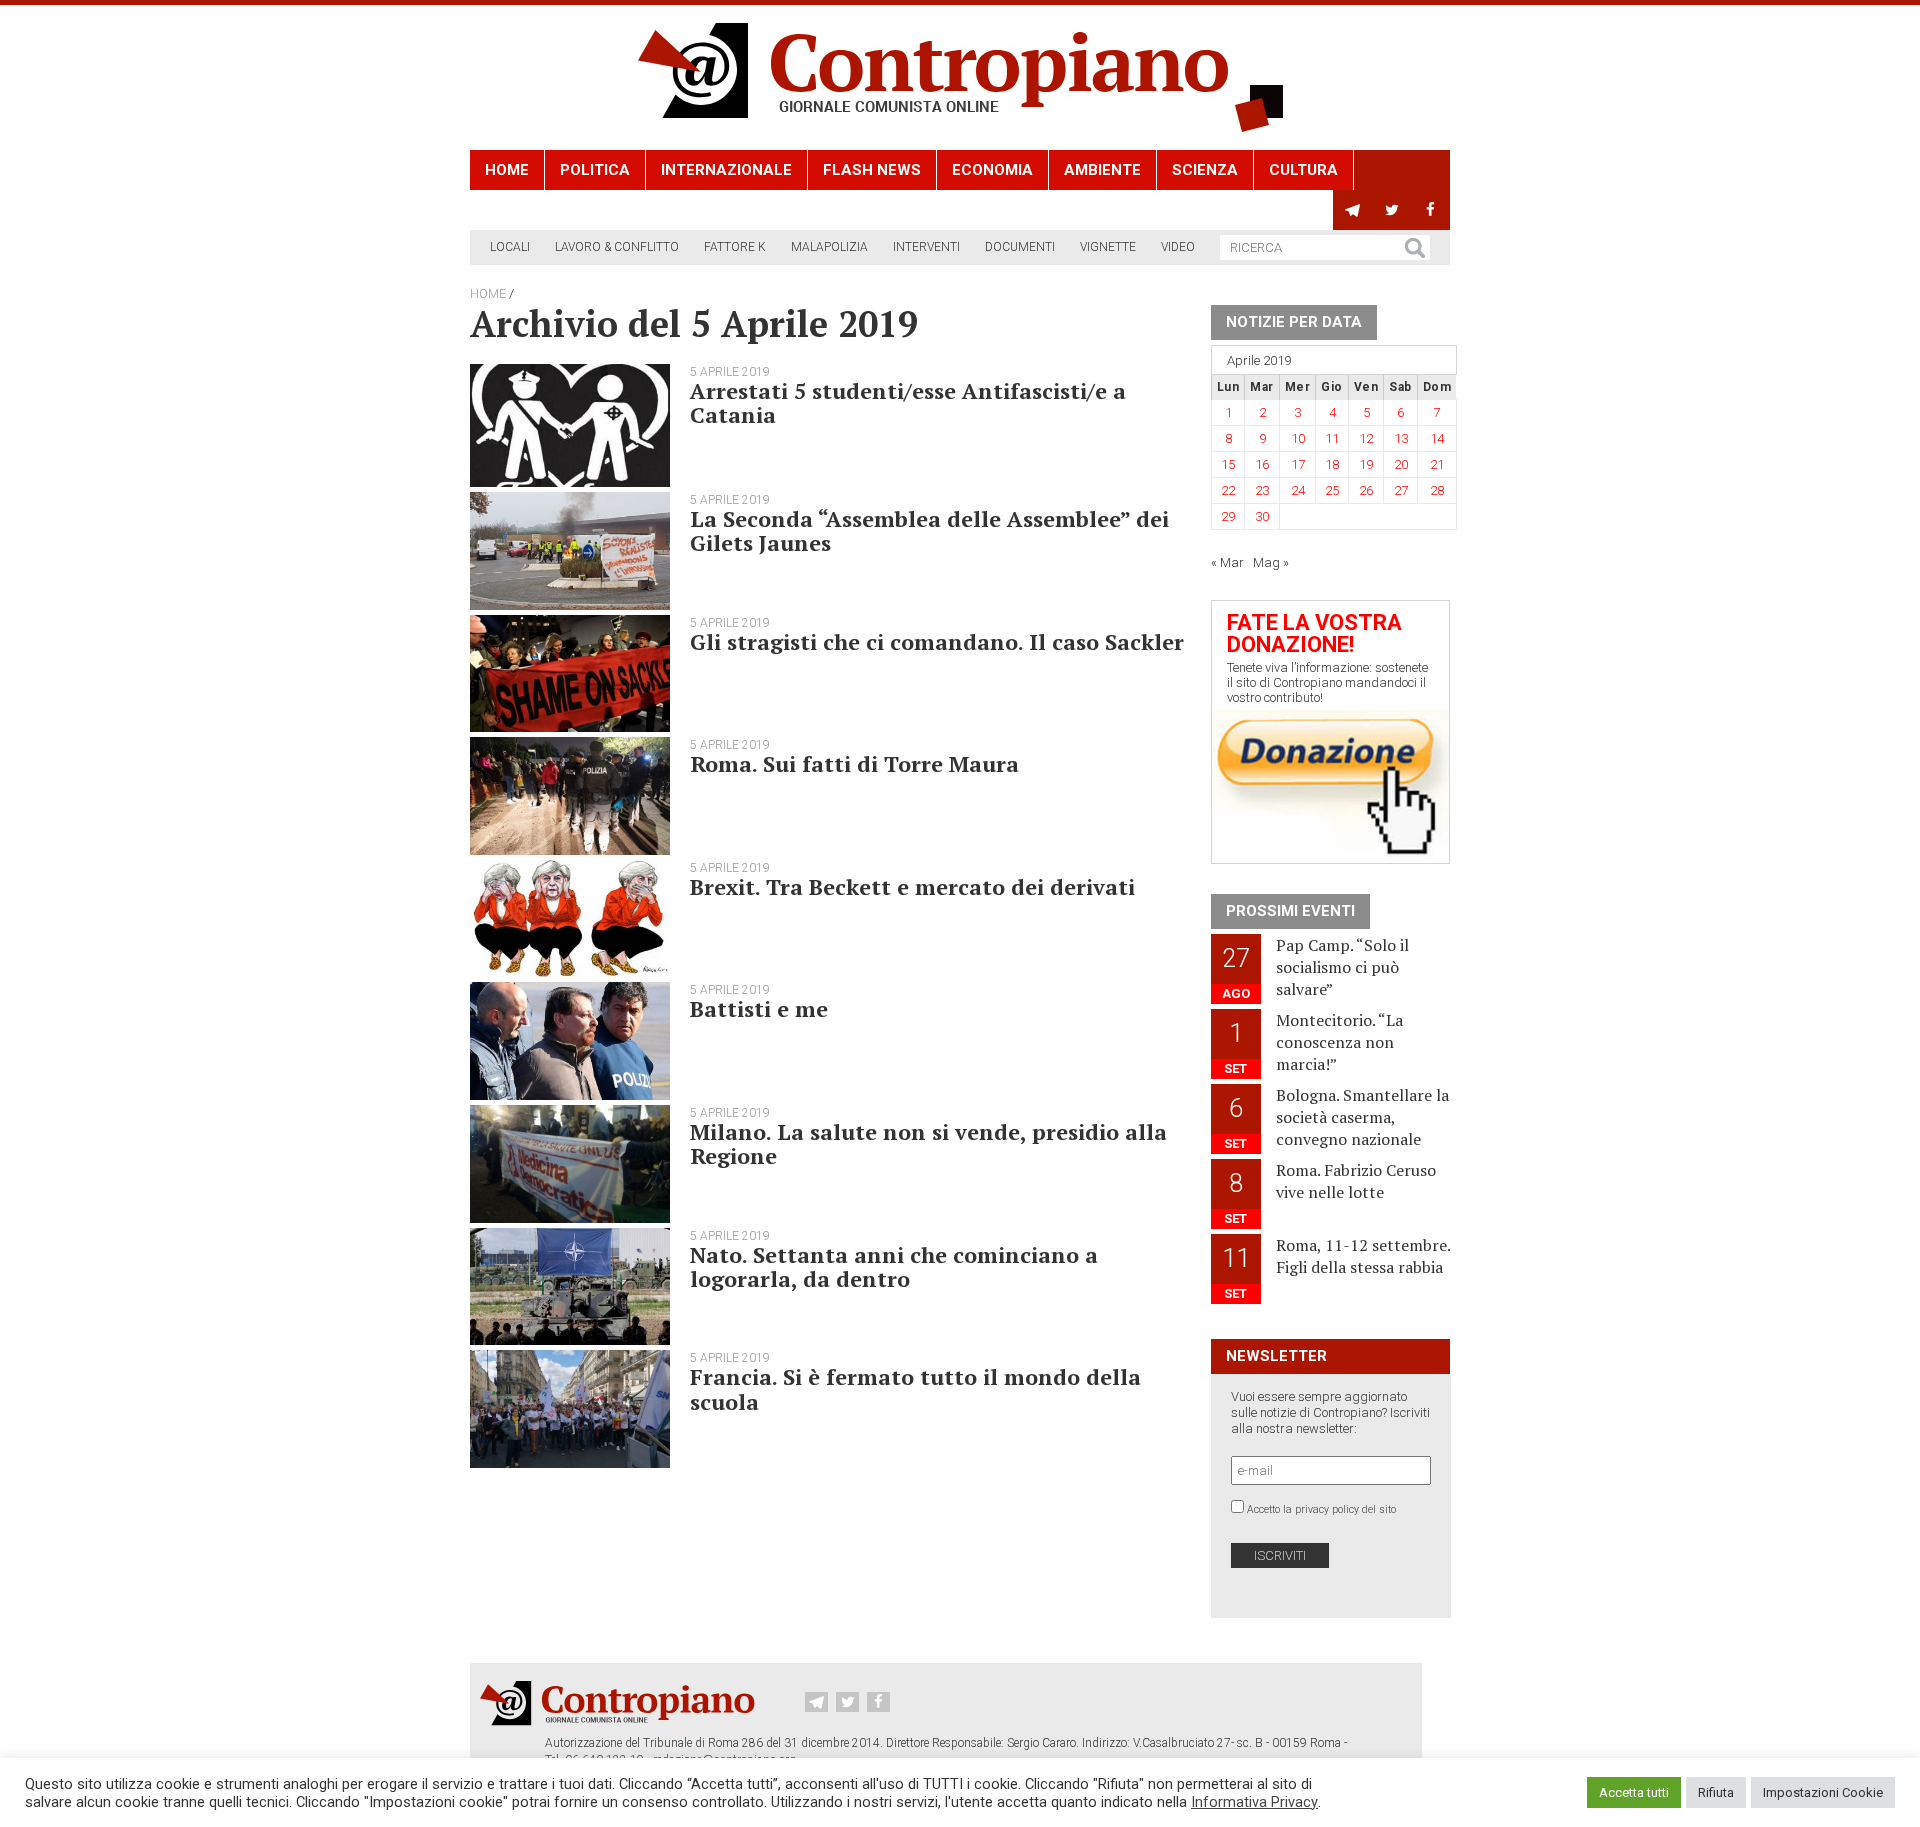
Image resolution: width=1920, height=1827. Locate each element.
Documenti (1020, 247)
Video (1178, 247)
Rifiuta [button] (1716, 1792)
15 (1228, 464)
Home (507, 170)
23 (1262, 490)
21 (1437, 464)
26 (1366, 490)
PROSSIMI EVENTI (1290, 911)
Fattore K (735, 247)
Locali (510, 247)
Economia (992, 170)
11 (1332, 438)
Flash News (872, 170)
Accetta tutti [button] (1634, 1792)
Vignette (1108, 247)
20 (1401, 464)
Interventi (926, 247)
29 (1228, 516)
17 (1298, 464)
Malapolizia (829, 247)
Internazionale (726, 170)
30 (1262, 516)
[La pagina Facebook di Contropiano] (1430, 210)
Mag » (1271, 562)
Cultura (1303, 170)
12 (1366, 438)
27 (1401, 490)
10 (1298, 438)
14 (1437, 438)
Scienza (1205, 170)
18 (1332, 464)
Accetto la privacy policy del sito (1321, 1509)
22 (1228, 490)
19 (1366, 464)
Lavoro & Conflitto (617, 247)
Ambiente (1102, 170)
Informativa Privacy (1254, 1802)
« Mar (1227, 562)
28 (1437, 490)
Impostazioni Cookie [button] (1823, 1792)
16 (1262, 464)
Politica (595, 170)
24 (1298, 490)
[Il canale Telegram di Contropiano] (1352, 210)
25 (1332, 490)
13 (1401, 438)
